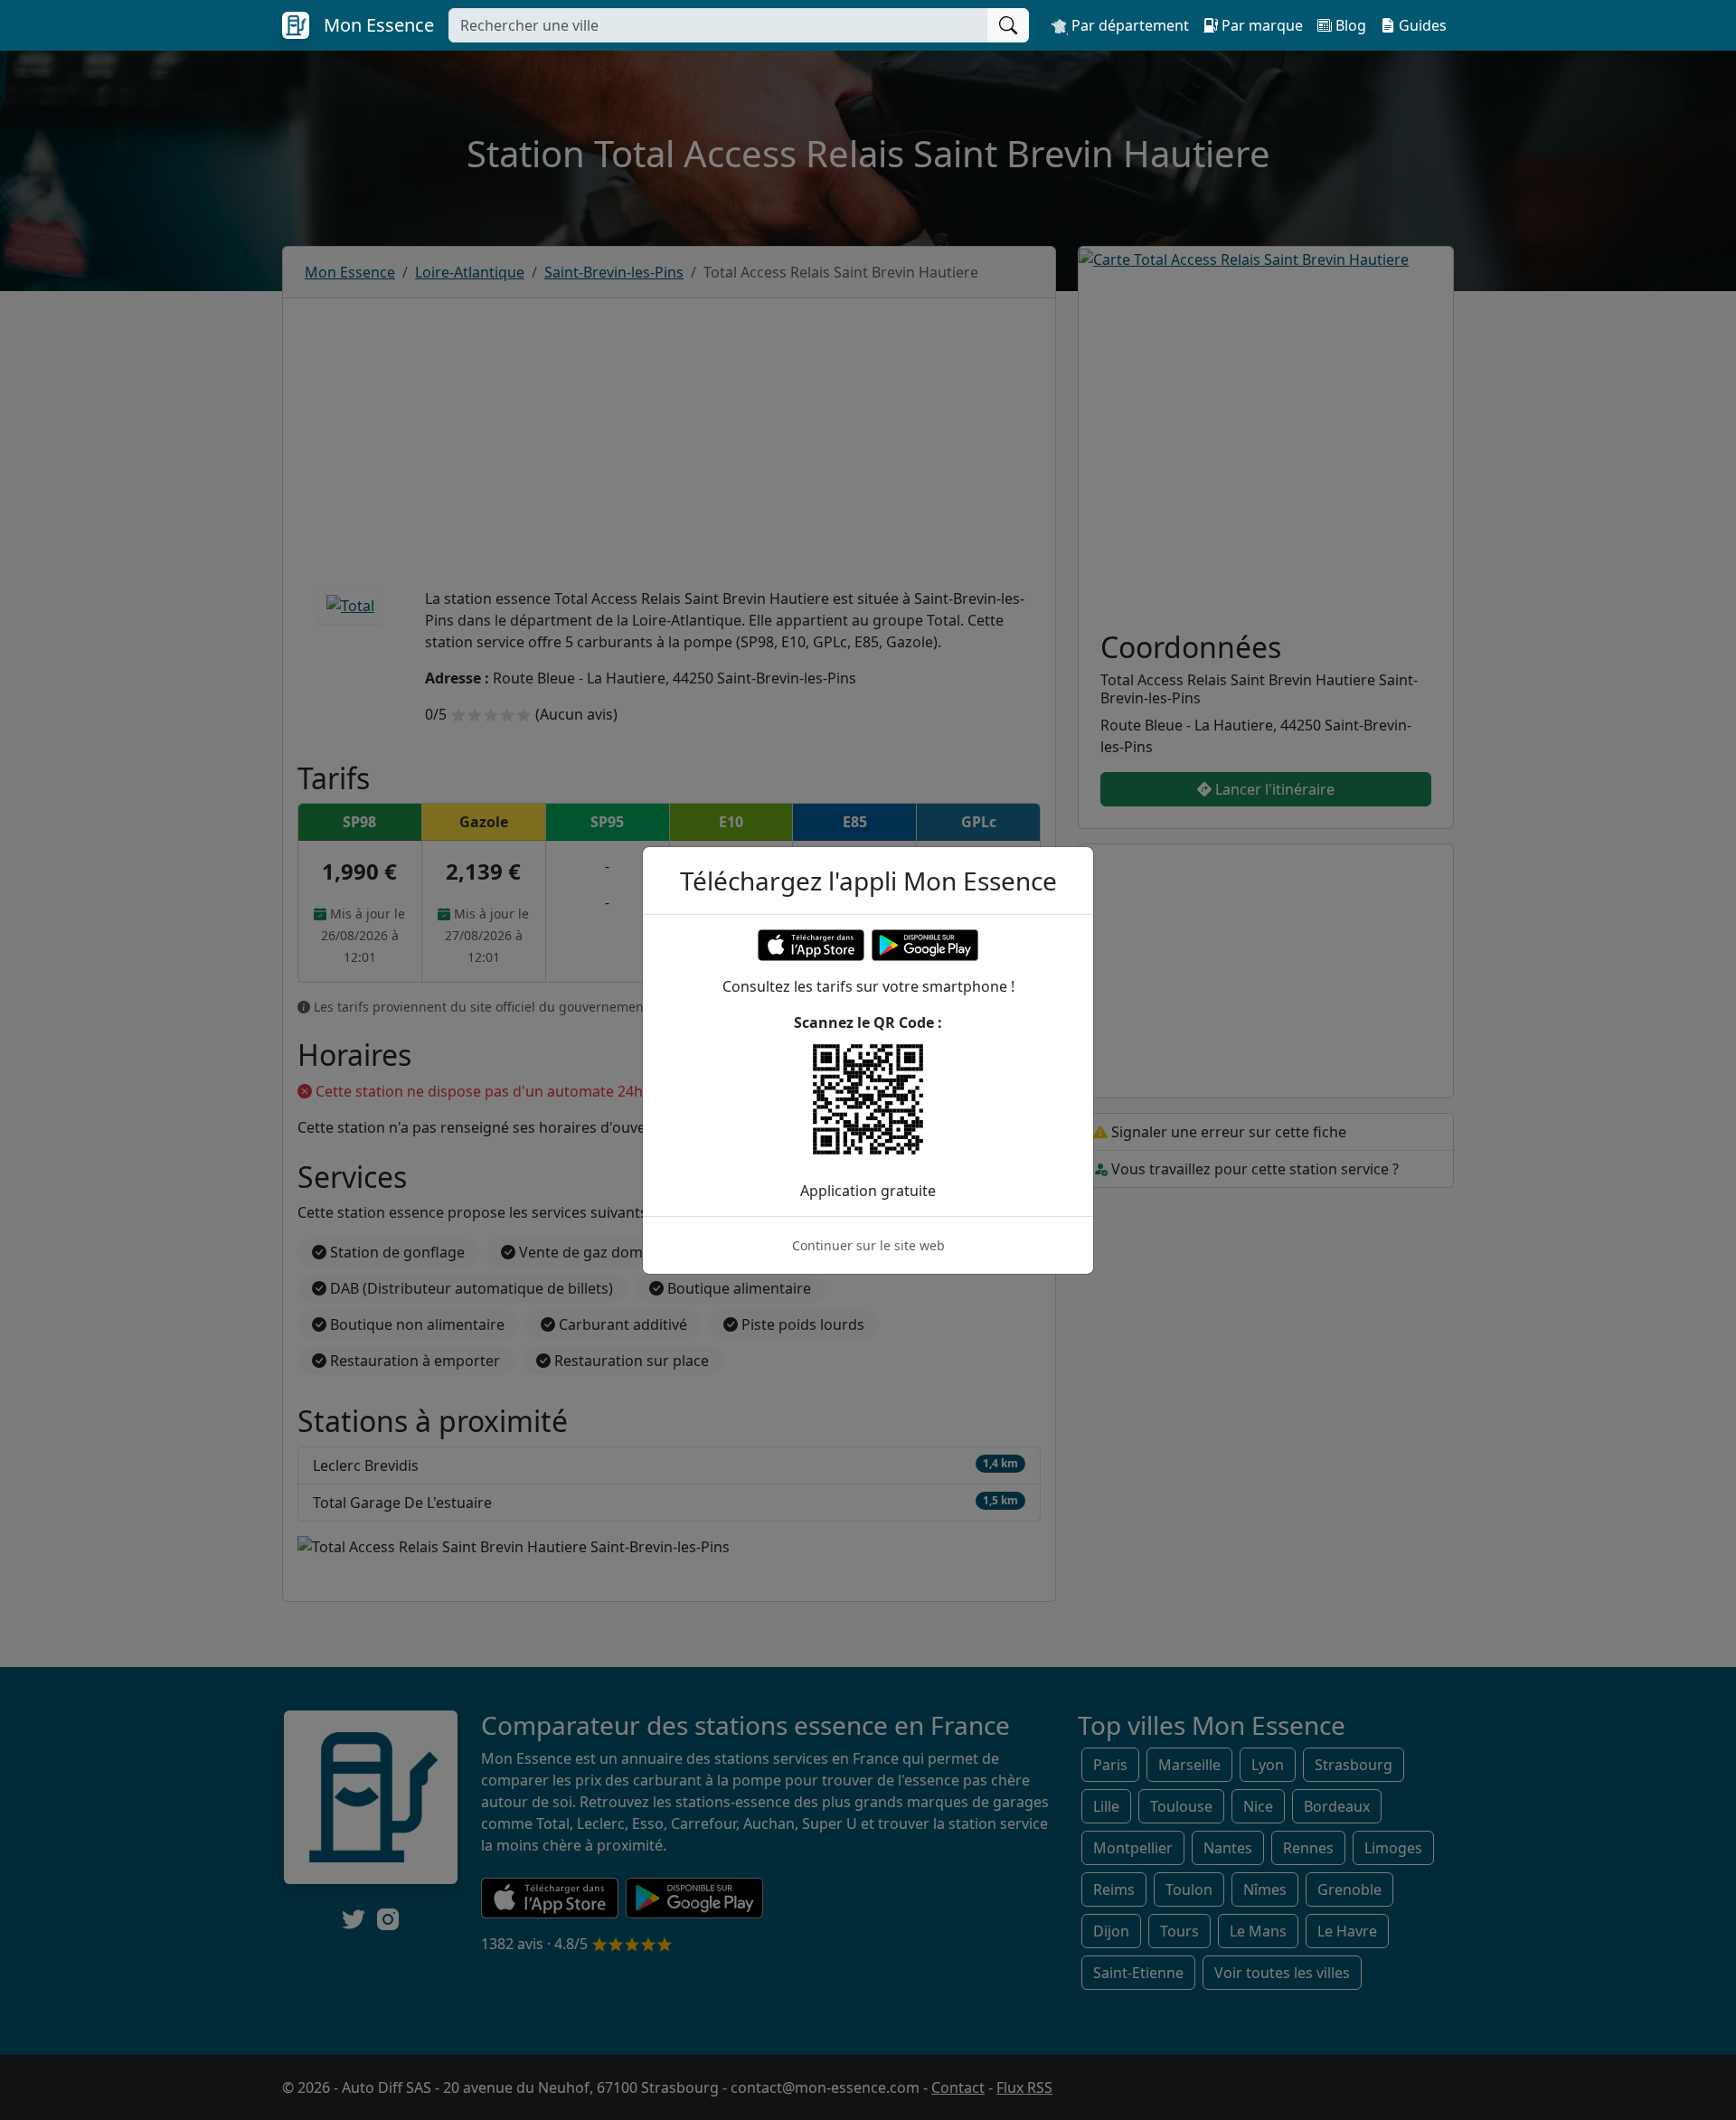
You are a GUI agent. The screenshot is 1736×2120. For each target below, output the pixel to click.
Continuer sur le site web (868, 1245)
